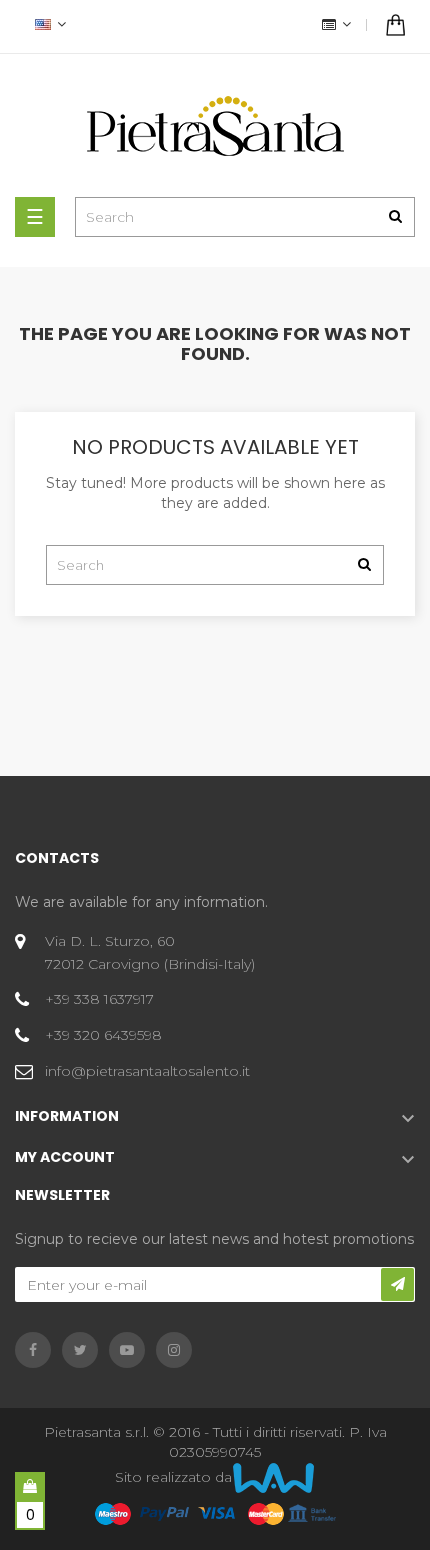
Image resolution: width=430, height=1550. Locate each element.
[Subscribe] (397, 1284)
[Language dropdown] (48, 26)
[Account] (334, 26)
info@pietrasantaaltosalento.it (147, 1071)
